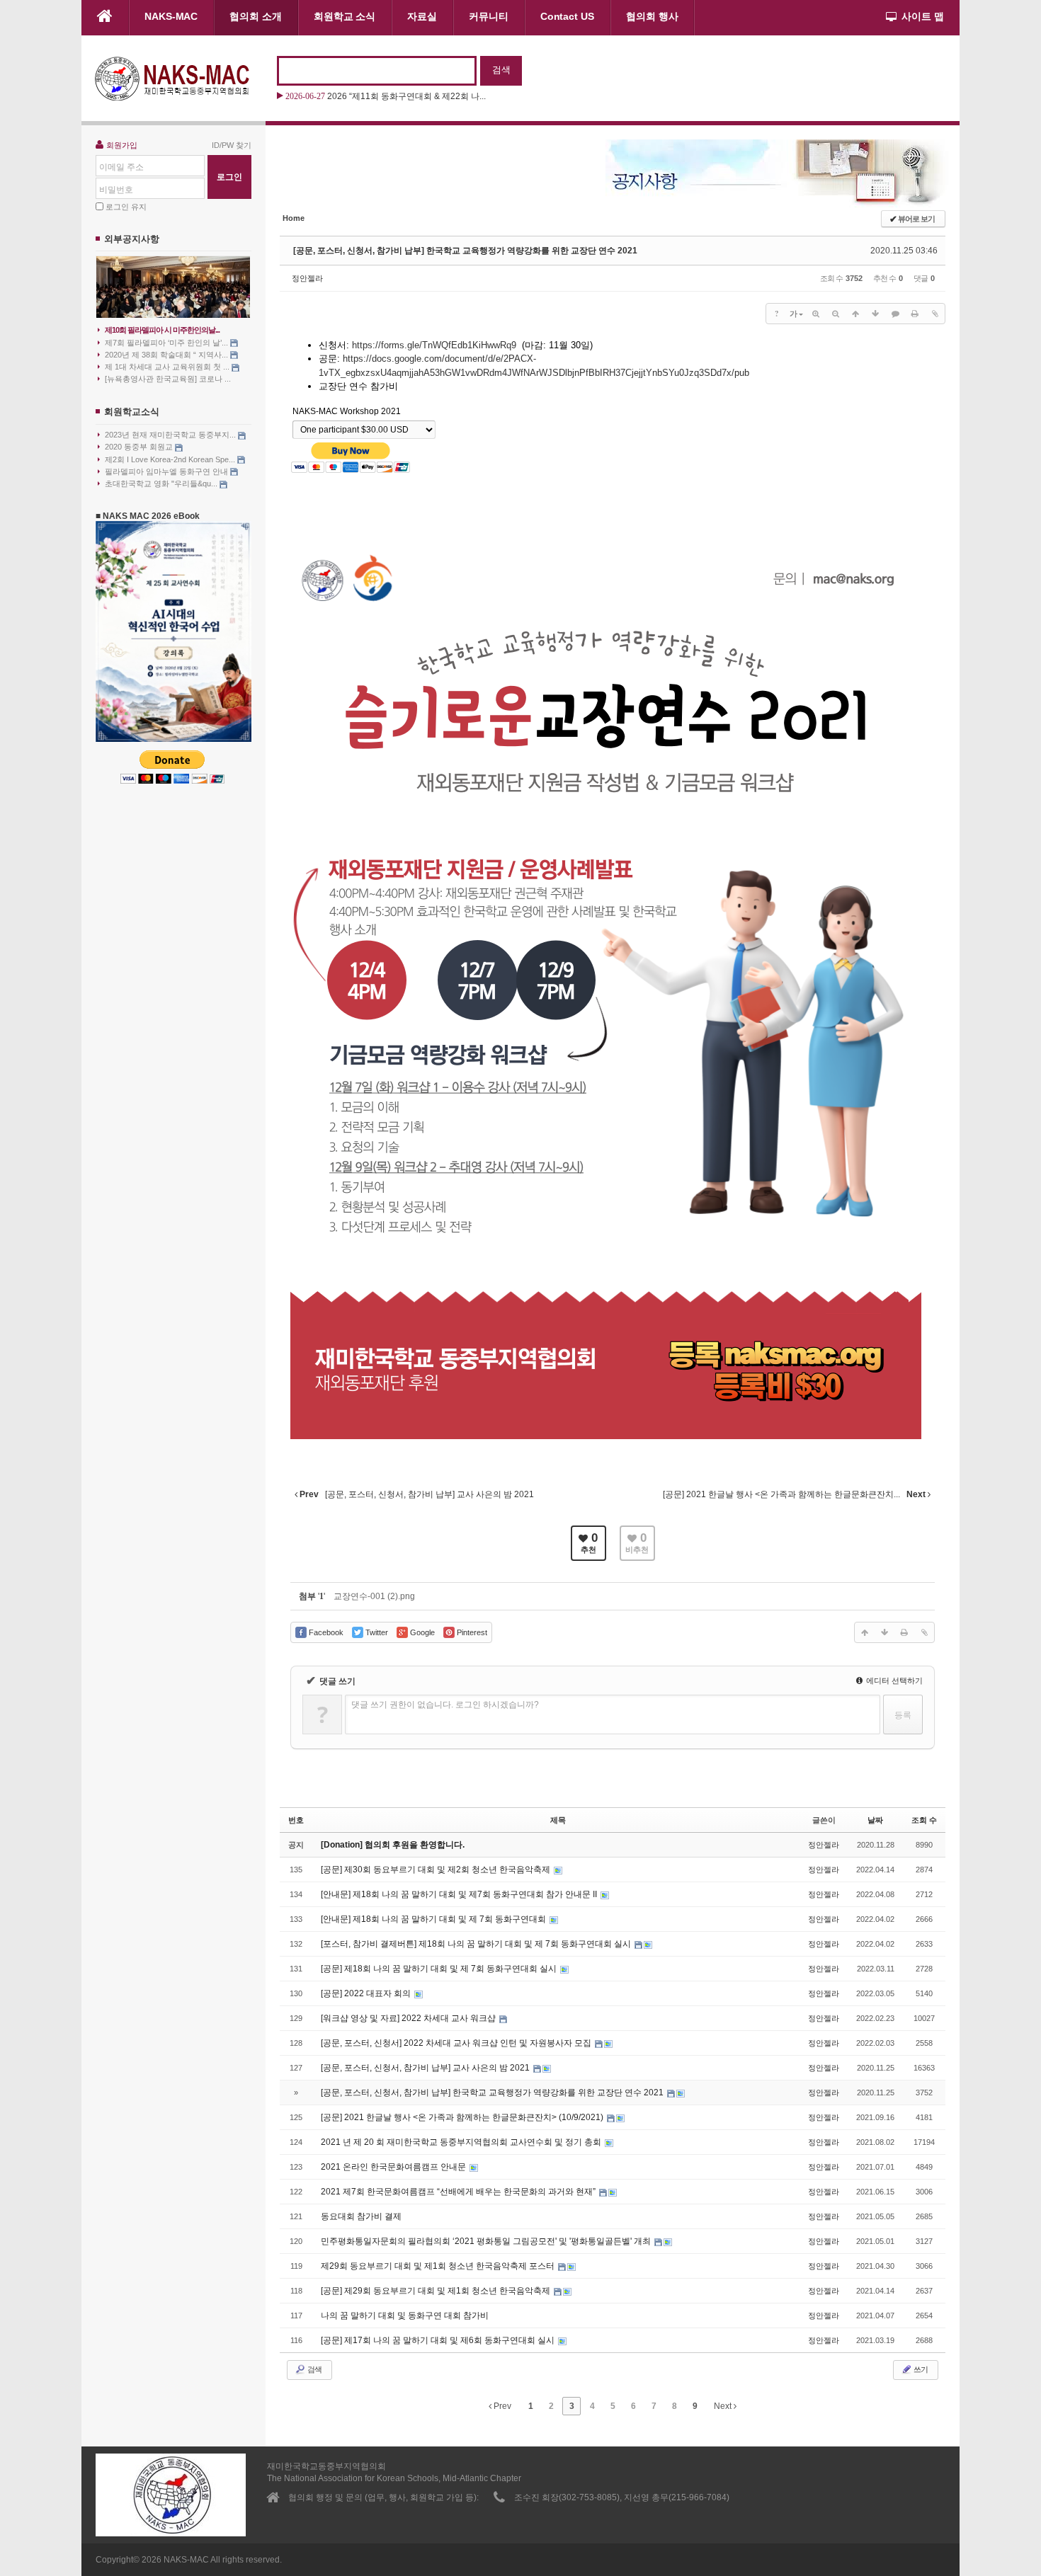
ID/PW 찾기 (232, 145)
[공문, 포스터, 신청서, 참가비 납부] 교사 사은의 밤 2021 (426, 2068)
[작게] (836, 314)
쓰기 (920, 2369)
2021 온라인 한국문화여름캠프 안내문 (394, 2167)
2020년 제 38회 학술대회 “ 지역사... (167, 355)
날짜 (875, 1820)
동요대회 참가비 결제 (361, 2216)
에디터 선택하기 (893, 1681)
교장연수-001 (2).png (374, 1596)
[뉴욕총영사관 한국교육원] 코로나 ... (168, 379)
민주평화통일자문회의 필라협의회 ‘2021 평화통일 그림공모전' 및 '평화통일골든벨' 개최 (487, 2241)
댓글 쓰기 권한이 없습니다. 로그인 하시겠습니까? (445, 1705)
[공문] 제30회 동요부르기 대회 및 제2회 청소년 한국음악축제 (437, 1870)
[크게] (816, 314)
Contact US (567, 16)
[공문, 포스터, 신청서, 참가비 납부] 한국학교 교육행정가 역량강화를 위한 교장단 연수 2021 (465, 251)
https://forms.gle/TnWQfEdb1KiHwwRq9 (436, 345)
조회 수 (924, 1820)
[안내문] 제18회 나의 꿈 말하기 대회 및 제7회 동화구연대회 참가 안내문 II (460, 1894)
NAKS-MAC (171, 16)
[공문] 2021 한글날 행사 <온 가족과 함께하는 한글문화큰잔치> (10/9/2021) (463, 2117)
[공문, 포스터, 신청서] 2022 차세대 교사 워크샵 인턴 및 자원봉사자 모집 (457, 2043)
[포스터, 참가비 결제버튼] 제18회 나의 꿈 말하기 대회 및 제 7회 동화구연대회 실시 (477, 1944)
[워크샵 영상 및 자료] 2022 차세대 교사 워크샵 (409, 2018)
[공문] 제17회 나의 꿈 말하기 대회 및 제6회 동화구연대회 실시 (439, 2340)
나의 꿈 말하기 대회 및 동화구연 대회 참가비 (405, 2315)
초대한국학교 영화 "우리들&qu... (162, 483)
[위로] (855, 314)
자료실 (422, 16)
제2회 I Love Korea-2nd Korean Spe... (171, 459)
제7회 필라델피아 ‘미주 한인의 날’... (167, 343)
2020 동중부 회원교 (140, 447)
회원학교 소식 (345, 16)
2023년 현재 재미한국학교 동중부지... (171, 435)
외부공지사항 (132, 239)
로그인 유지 (126, 207)
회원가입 (122, 145)
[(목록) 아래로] (875, 314)
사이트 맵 (923, 16)
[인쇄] (915, 314)
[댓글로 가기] (895, 314)
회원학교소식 (132, 412)
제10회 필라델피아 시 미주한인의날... (162, 330)
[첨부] (935, 314)
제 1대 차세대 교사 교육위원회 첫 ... (168, 367)
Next (724, 2406)
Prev (501, 2406)
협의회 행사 (652, 16)
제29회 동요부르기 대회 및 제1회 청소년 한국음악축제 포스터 (439, 2266)
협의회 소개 (256, 16)
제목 (558, 1820)
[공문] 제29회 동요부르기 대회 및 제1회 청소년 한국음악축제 (437, 2291)
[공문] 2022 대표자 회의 (367, 1993)
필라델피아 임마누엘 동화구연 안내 (167, 471)
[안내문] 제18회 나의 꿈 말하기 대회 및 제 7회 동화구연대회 (434, 1919)
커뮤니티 (489, 16)
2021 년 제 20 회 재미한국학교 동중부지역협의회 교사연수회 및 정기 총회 (462, 2142)
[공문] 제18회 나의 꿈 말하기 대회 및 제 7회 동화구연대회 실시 (440, 1969)
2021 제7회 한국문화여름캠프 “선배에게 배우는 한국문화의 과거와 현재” (459, 2192)
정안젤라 (307, 278)
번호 (296, 1820)
